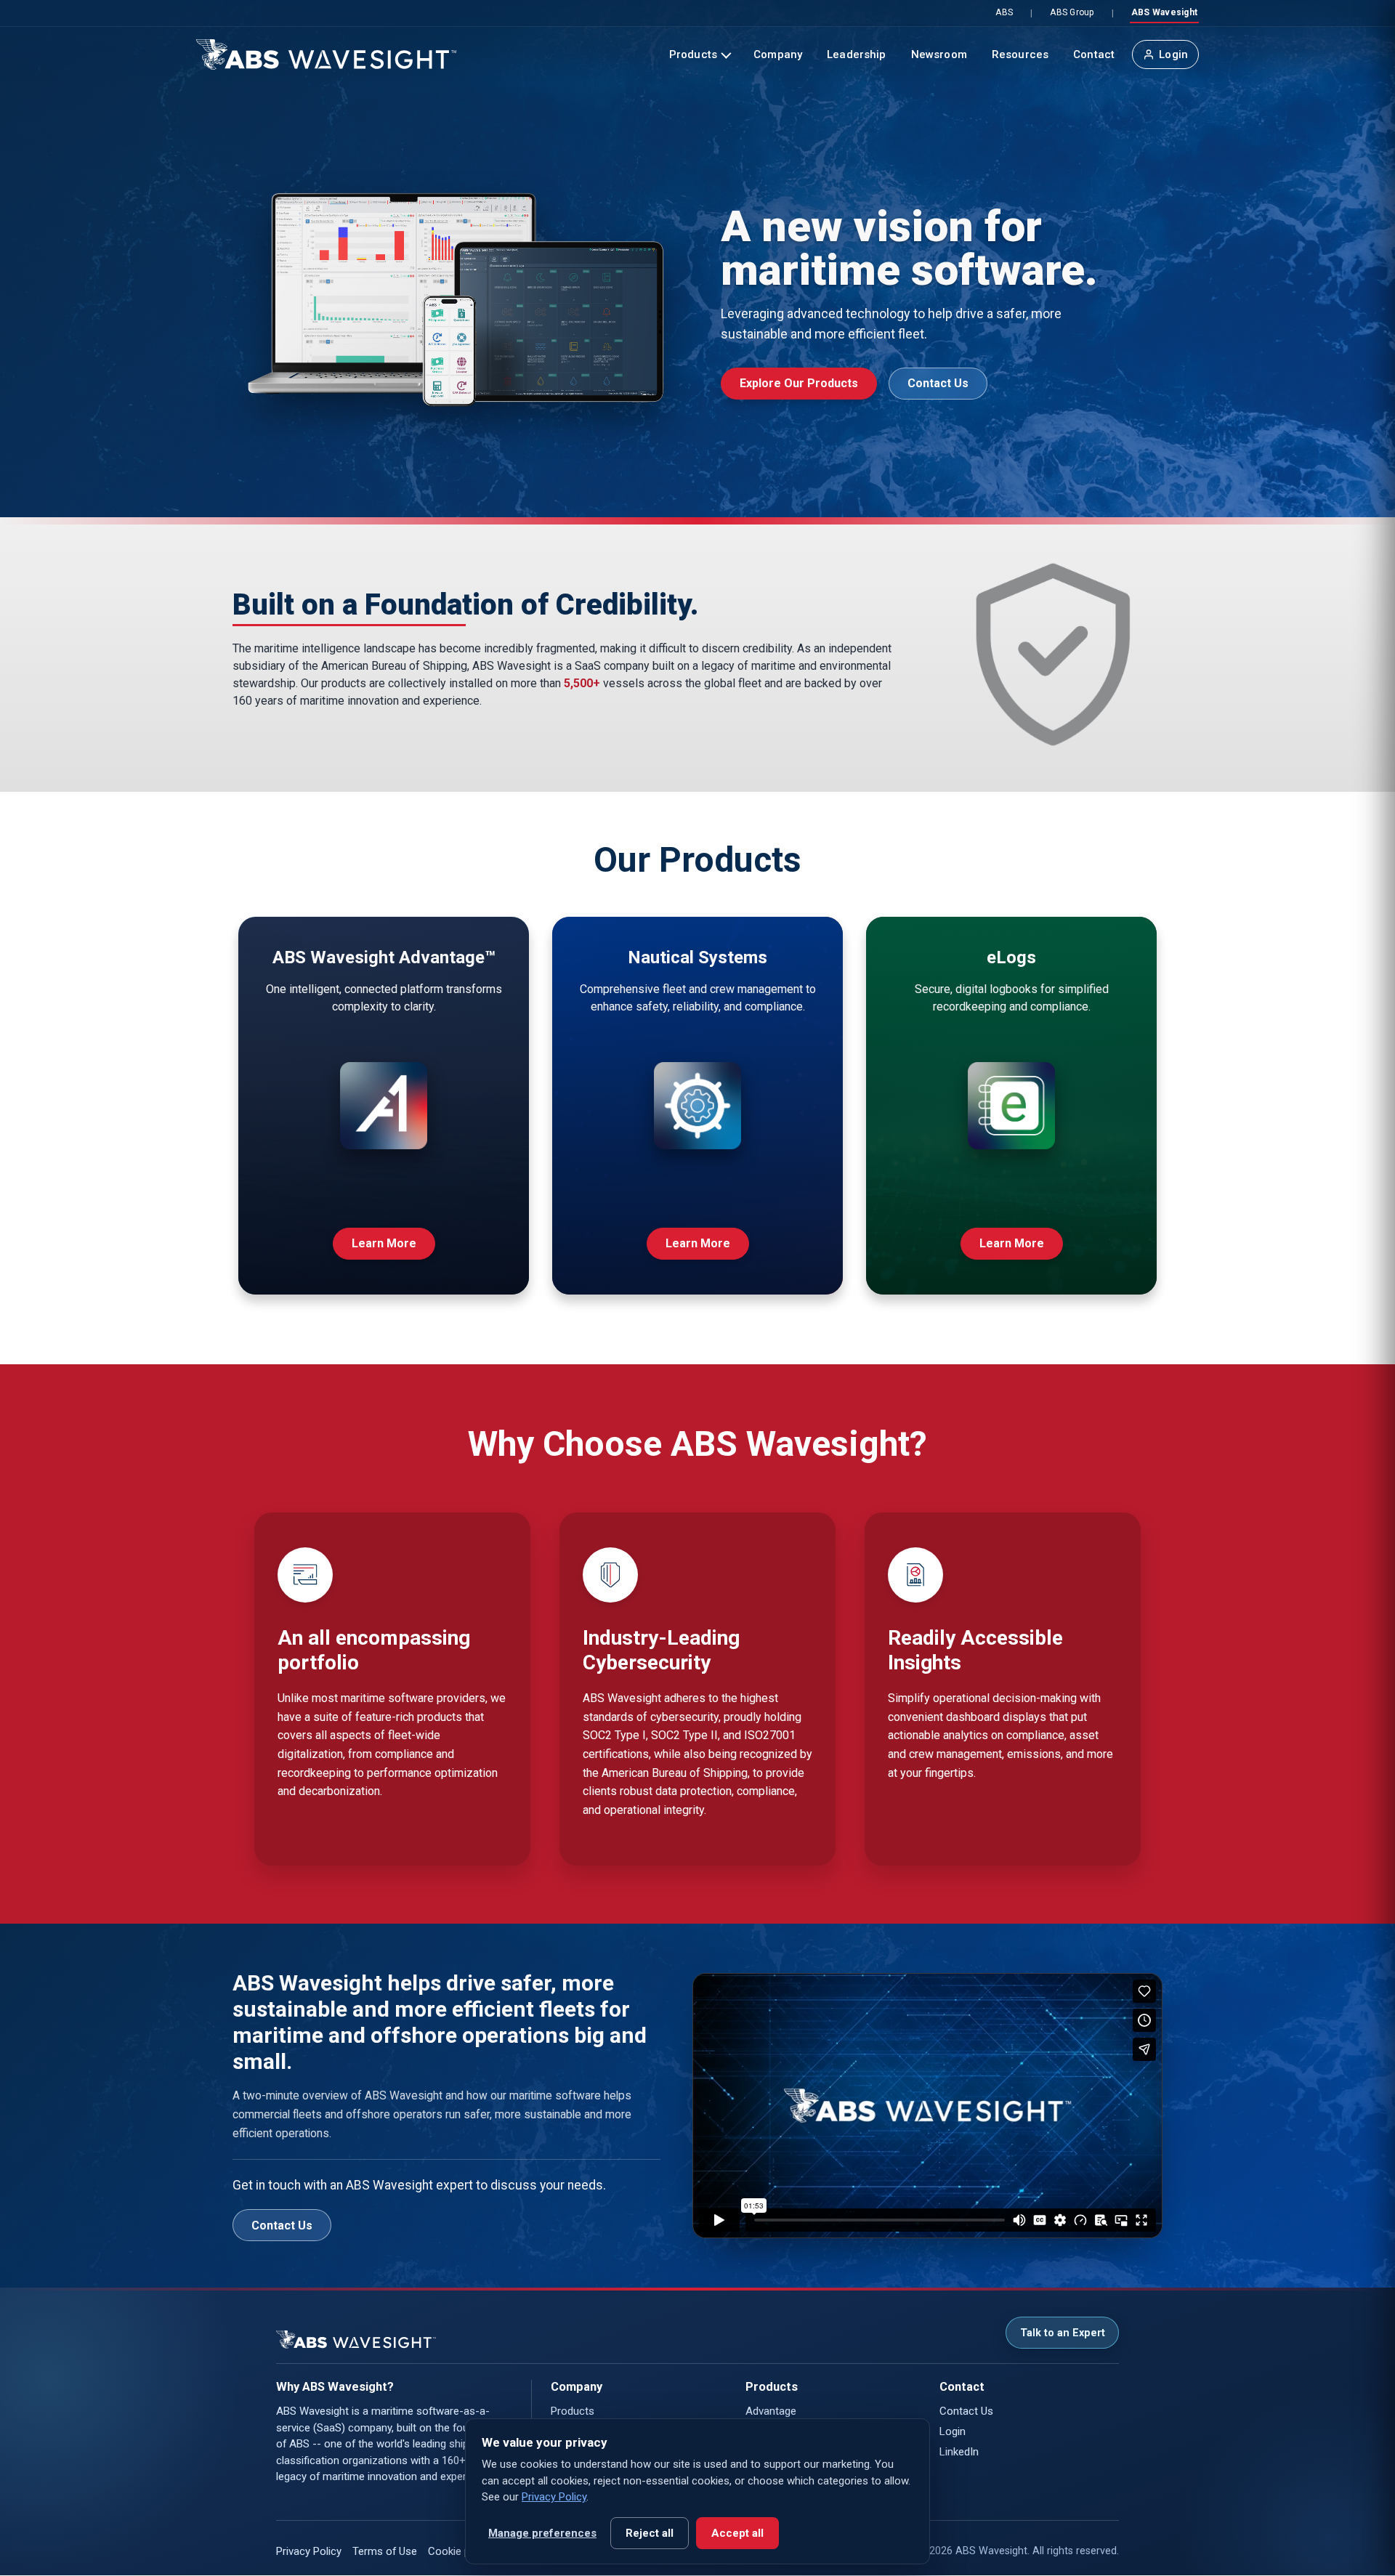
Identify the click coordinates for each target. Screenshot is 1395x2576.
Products (693, 54)
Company (778, 54)
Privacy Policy (309, 2551)
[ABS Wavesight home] (326, 54)
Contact (1094, 54)
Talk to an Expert (1063, 2333)
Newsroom (939, 54)
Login (1173, 54)
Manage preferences (542, 2533)
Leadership (857, 54)
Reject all (650, 2533)
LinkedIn (959, 2452)
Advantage (771, 2411)
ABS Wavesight (1164, 12)
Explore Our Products (799, 383)
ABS (1004, 12)
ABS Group (1072, 12)
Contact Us (938, 383)
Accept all (737, 2533)
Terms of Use (385, 2551)
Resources (1020, 54)
